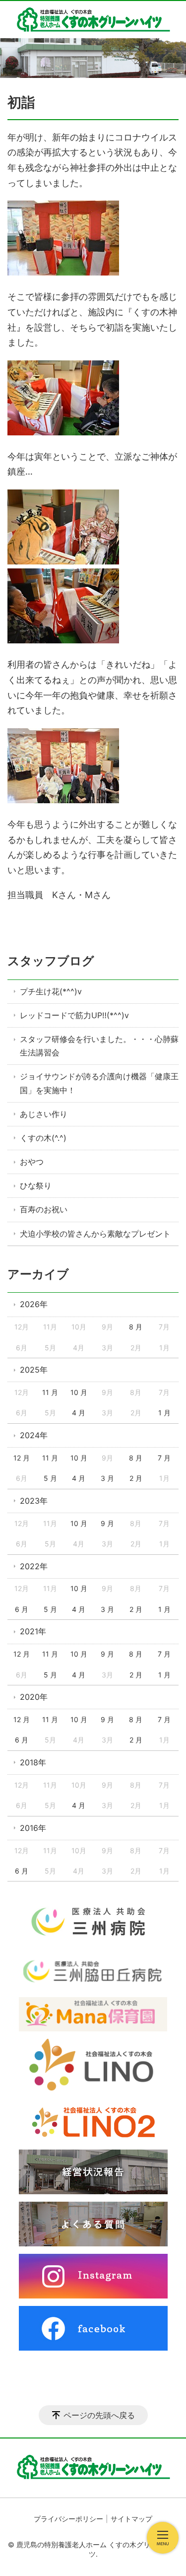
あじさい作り (44, 1114)
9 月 (107, 1523)
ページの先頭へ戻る (99, 2415)
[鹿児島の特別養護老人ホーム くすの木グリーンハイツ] (93, 20)
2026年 (34, 1304)
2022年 (34, 1566)
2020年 (34, 1697)
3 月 (107, 1478)
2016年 (33, 1828)
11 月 (50, 1392)
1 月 (164, 1413)
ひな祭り (36, 1185)
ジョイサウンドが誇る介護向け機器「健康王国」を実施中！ (99, 1083)
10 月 (79, 1392)
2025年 (34, 1370)
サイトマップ (131, 2519)
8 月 (136, 1327)
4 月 (79, 1413)
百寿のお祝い (44, 1209)
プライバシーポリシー (68, 2519)
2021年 (33, 1631)
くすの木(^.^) (43, 1138)
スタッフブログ (51, 961)
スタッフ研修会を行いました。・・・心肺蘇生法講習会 (99, 1046)
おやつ (32, 1162)
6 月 (22, 1609)
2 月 (136, 1478)
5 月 (50, 1478)
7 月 (164, 1458)
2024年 (34, 1435)
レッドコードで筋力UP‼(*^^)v (74, 1015)
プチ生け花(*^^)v (51, 991)
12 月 (22, 1458)
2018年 (33, 1762)
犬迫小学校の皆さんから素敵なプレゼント (95, 1234)
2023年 (34, 1501)
